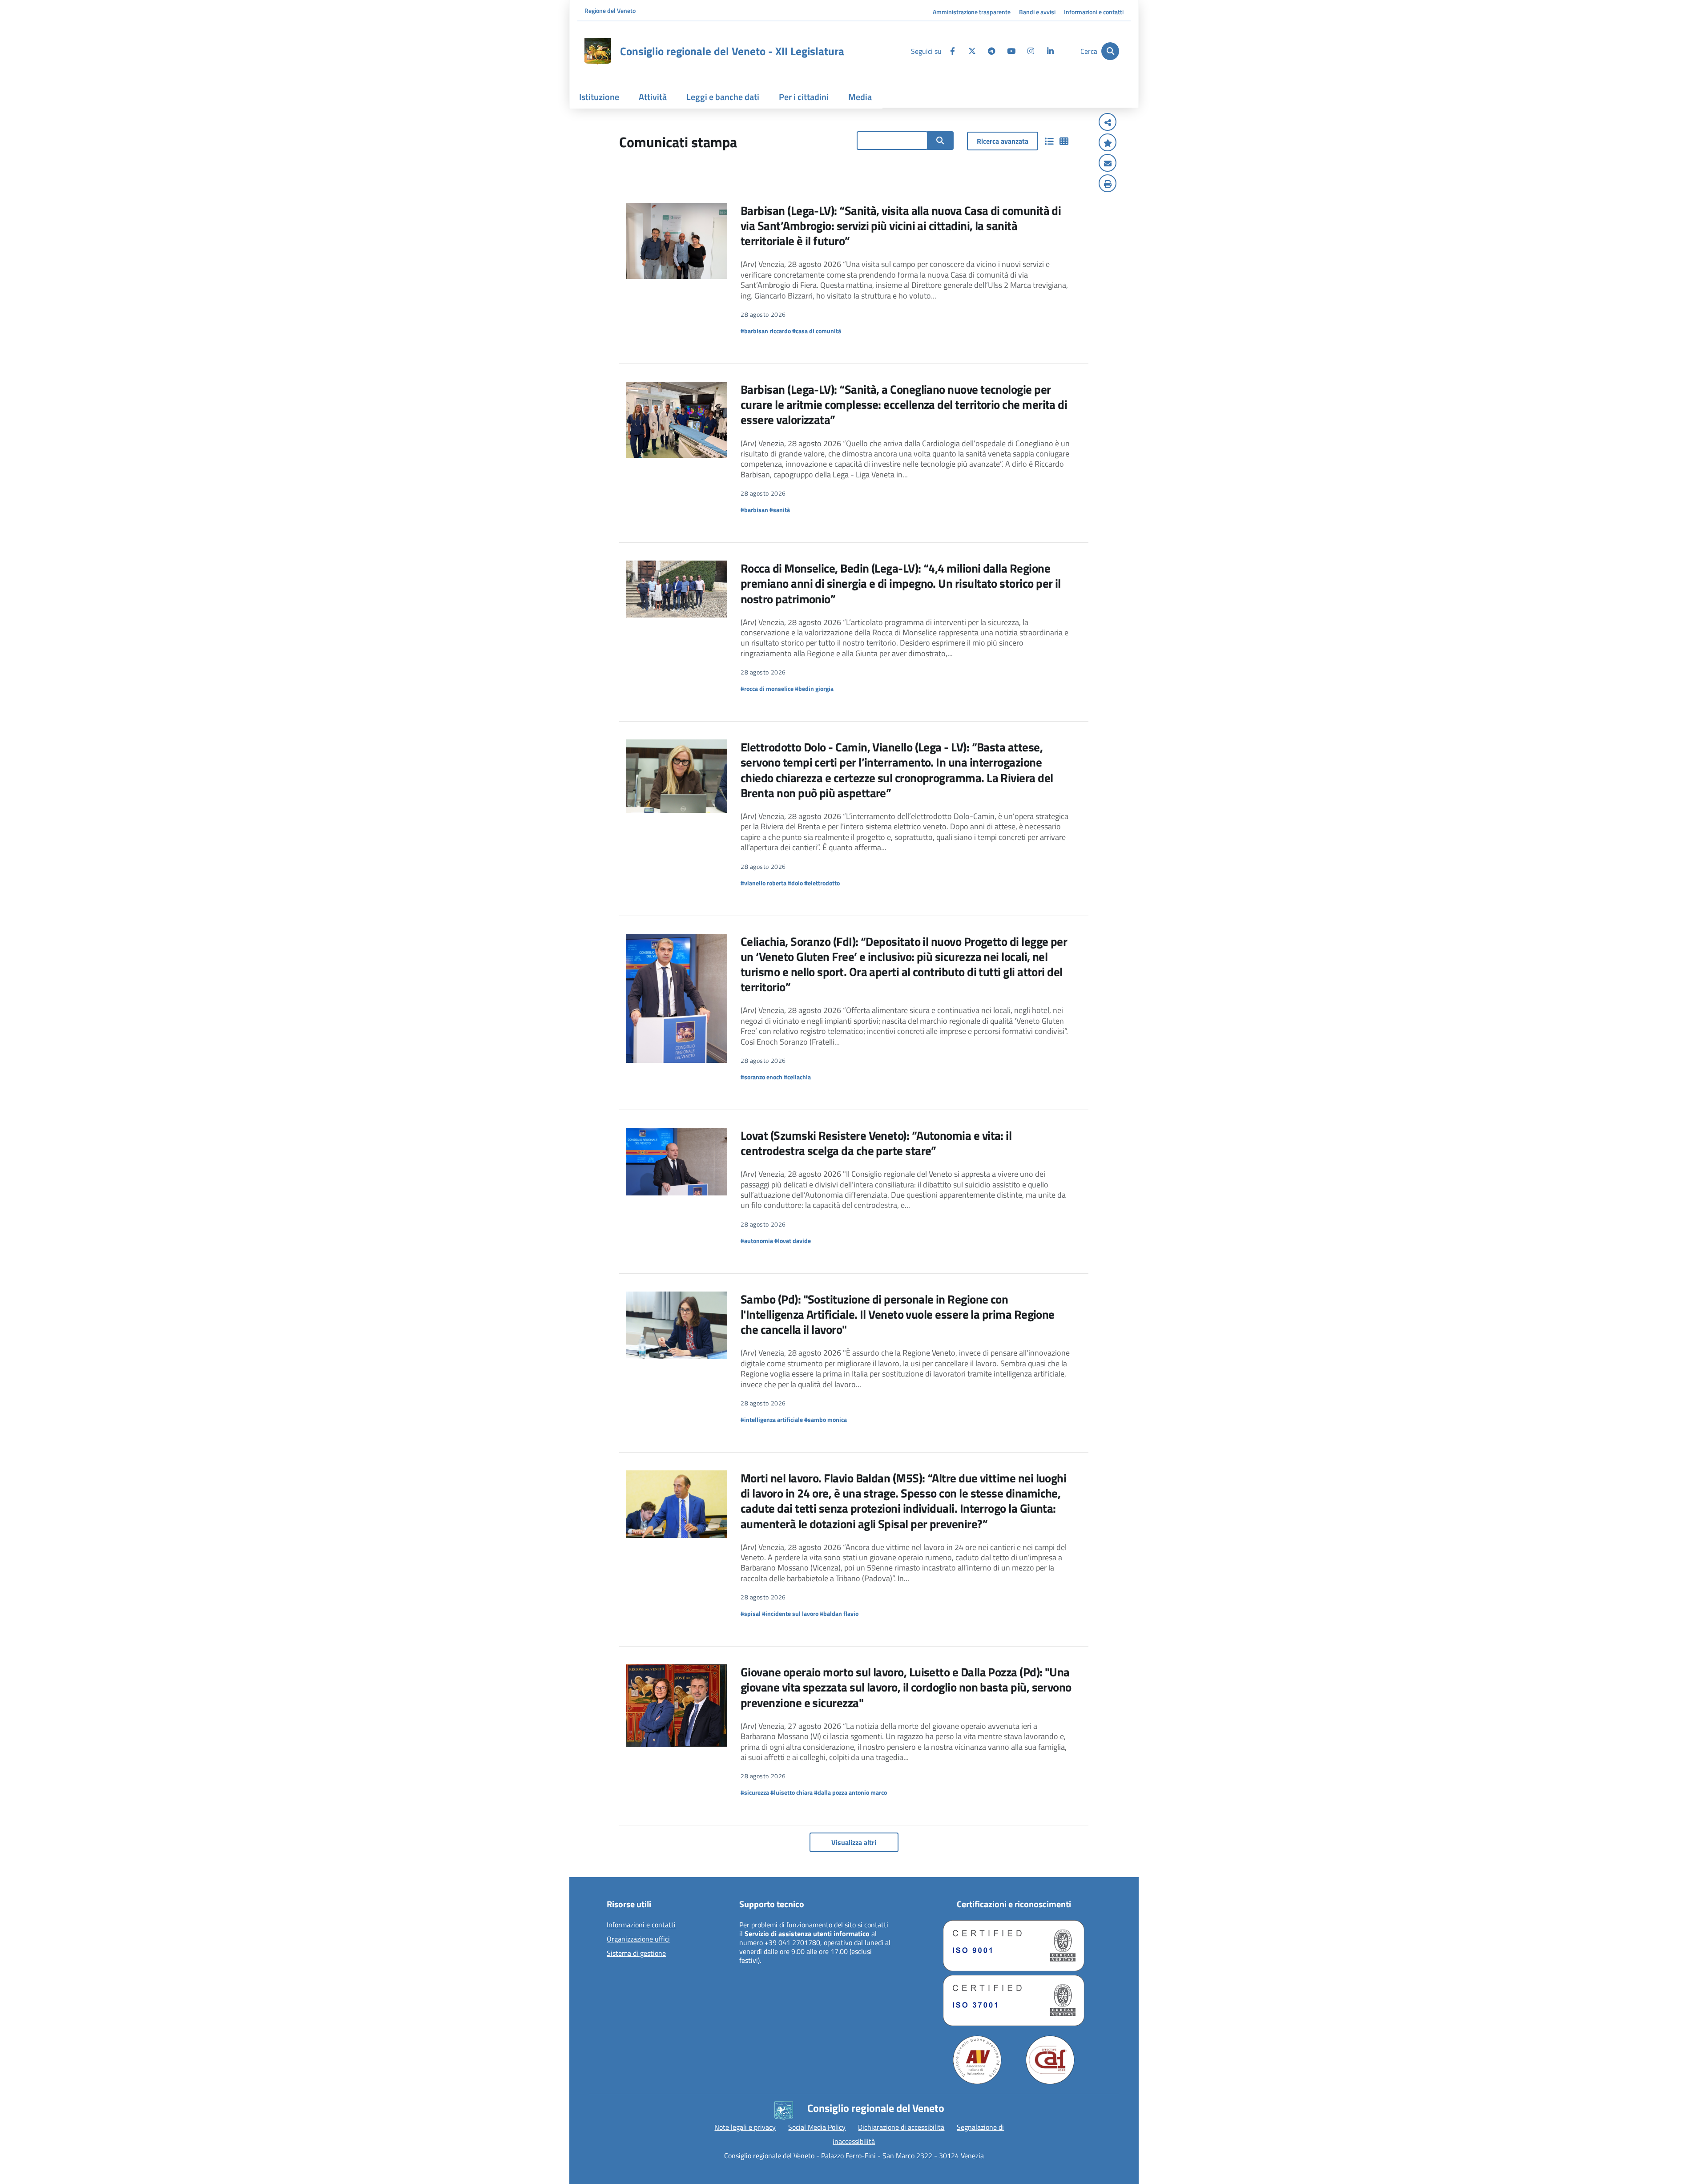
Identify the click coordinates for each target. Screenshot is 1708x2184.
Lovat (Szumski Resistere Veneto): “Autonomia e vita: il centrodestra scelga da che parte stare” (876, 1143)
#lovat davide (793, 1241)
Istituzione (599, 97)
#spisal (751, 1613)
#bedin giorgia (814, 688)
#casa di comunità (817, 331)
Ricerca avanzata (1003, 141)
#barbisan (754, 510)
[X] (972, 51)
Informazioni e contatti (1094, 12)
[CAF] (1050, 2060)
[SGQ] (1014, 1946)
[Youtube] (1011, 51)
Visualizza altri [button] (854, 1842)
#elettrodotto (822, 883)
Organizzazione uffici (638, 1939)
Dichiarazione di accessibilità (901, 2127)
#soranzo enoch (761, 1077)
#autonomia (757, 1241)
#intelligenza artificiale (772, 1419)
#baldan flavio (839, 1613)
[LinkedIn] (1050, 51)
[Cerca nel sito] (940, 141)
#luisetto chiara (792, 1792)
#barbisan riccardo (766, 331)
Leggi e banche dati (723, 97)
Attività (653, 97)
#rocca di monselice (767, 688)
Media (860, 97)
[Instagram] (1031, 51)
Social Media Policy (817, 2127)
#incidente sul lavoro (790, 1613)
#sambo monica (826, 1419)
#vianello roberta (763, 883)
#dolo (795, 883)
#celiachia (797, 1077)
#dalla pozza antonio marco (850, 1792)
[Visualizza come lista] (1049, 141)
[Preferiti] (1108, 143)
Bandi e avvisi (1037, 12)
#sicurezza (755, 1792)
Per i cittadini (804, 97)
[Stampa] (1108, 184)
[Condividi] (1108, 123)
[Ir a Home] (598, 51)
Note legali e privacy (745, 2127)
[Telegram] (991, 51)
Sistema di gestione (636, 1954)
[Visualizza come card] (1064, 141)
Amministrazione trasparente (972, 12)
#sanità (780, 510)
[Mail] (1108, 164)
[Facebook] (952, 51)
